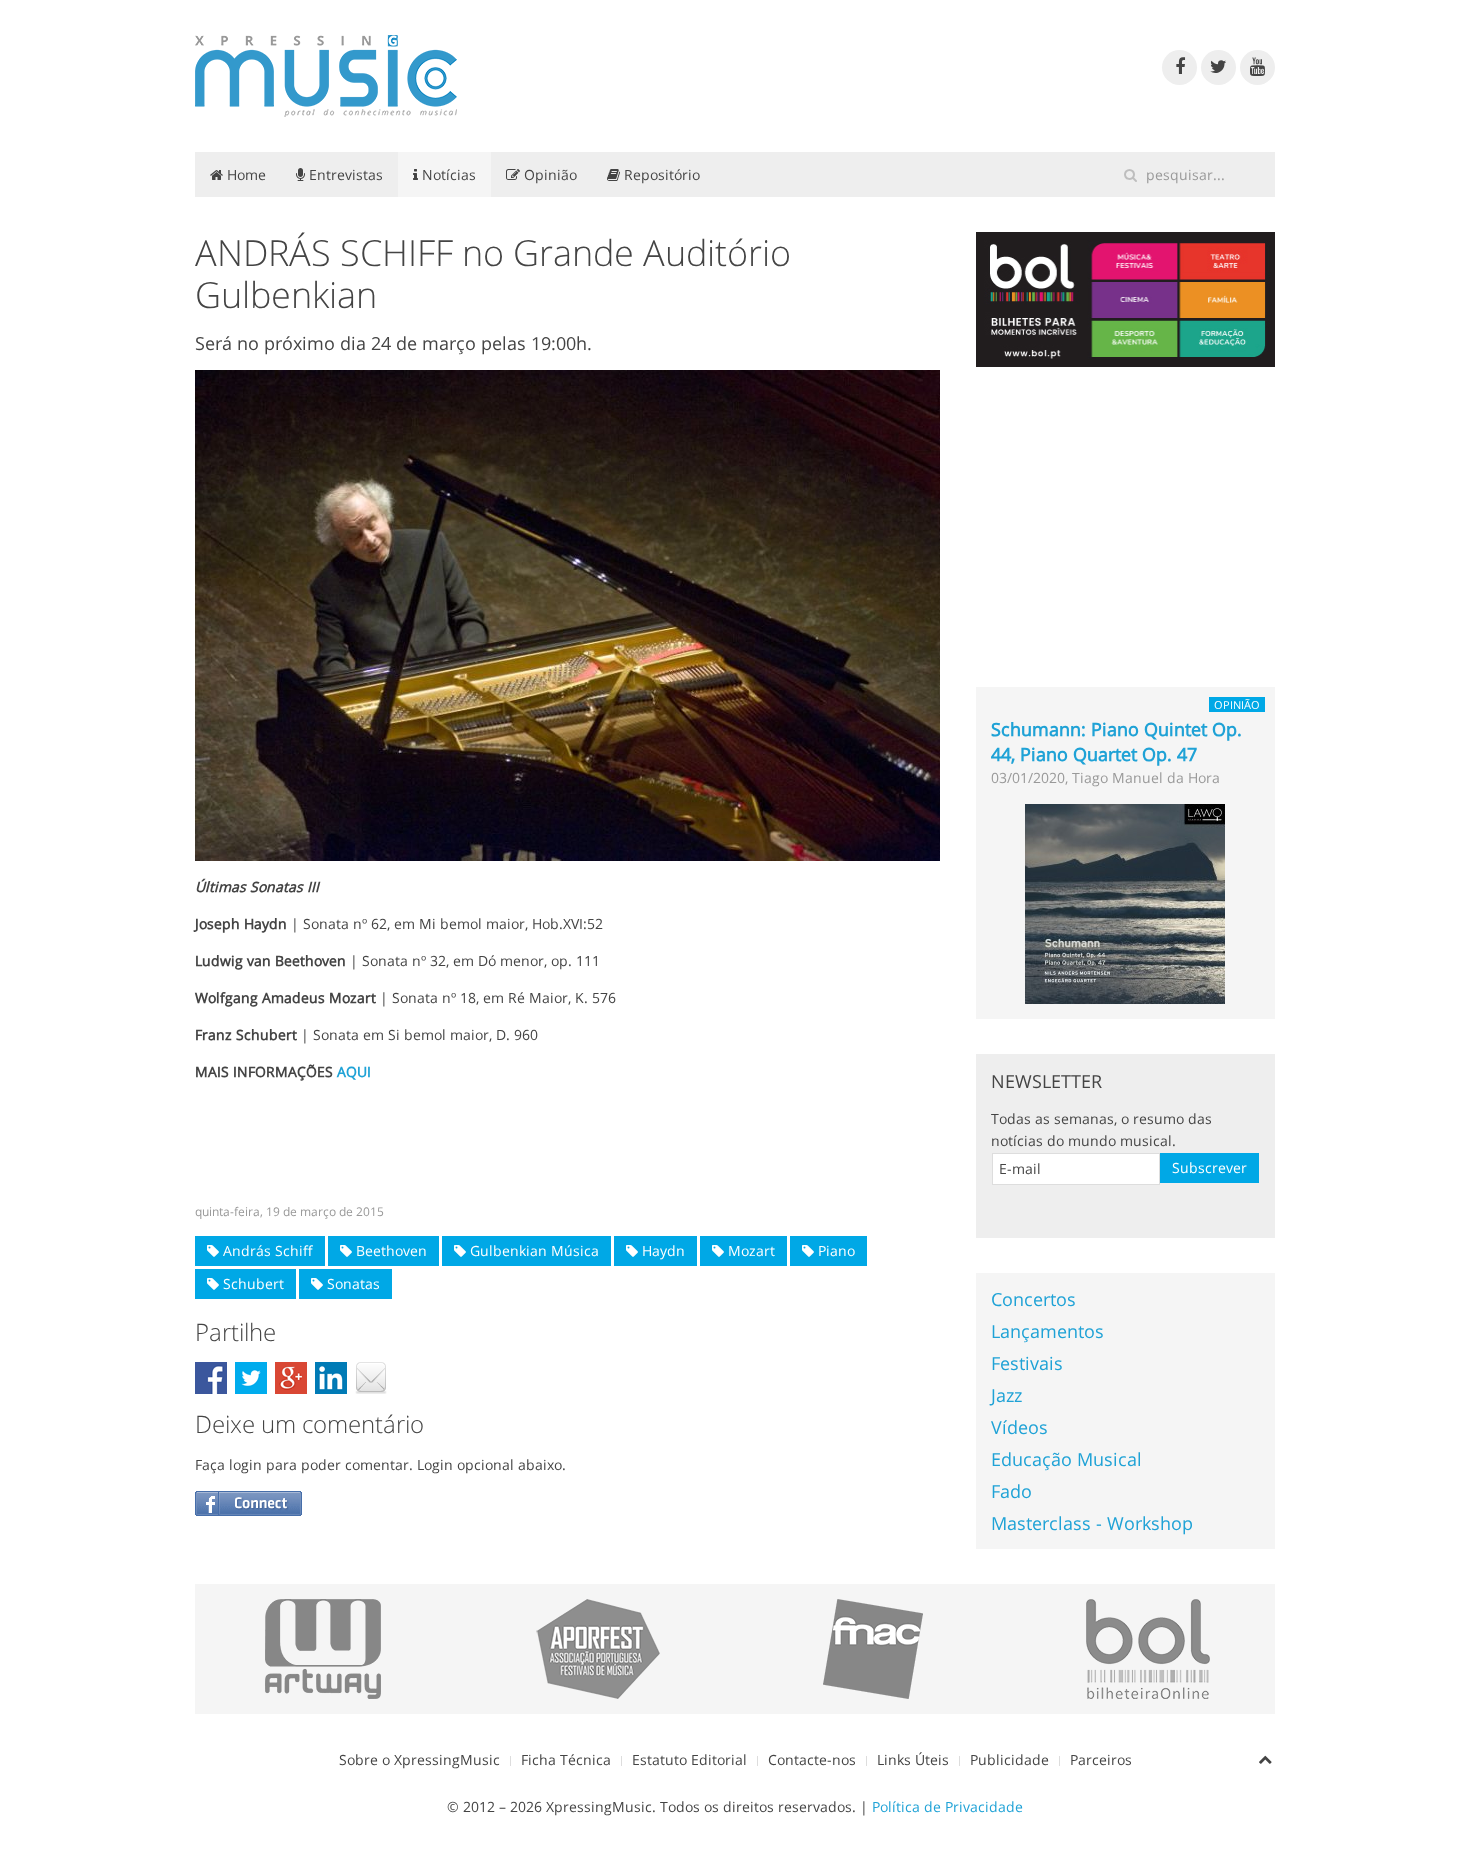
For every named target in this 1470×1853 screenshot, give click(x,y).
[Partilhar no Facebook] (211, 1378)
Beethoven (389, 1250)
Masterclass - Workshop (1092, 1523)
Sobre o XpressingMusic (419, 1759)
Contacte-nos (812, 1759)
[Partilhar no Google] (291, 1378)
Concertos (1033, 1299)
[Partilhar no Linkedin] (331, 1378)
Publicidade (1009, 1759)
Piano (834, 1250)
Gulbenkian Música (532, 1250)
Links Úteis (913, 1759)
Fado (1011, 1491)
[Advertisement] (568, 1143)
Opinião (548, 174)
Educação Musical (1066, 1459)
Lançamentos (1047, 1331)
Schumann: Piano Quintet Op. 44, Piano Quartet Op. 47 (1116, 741)
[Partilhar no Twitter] (251, 1378)
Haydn (661, 1250)
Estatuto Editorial (689, 1759)
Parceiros (1101, 1759)
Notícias (447, 174)
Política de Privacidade (947, 1806)
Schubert (251, 1283)
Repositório (660, 174)
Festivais (1027, 1363)
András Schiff (266, 1250)
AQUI (354, 1071)
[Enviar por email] (371, 1378)
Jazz (1006, 1395)
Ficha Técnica (566, 1759)
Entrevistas (344, 174)
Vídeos (1019, 1427)
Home (244, 174)
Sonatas (351, 1283)
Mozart (749, 1250)
